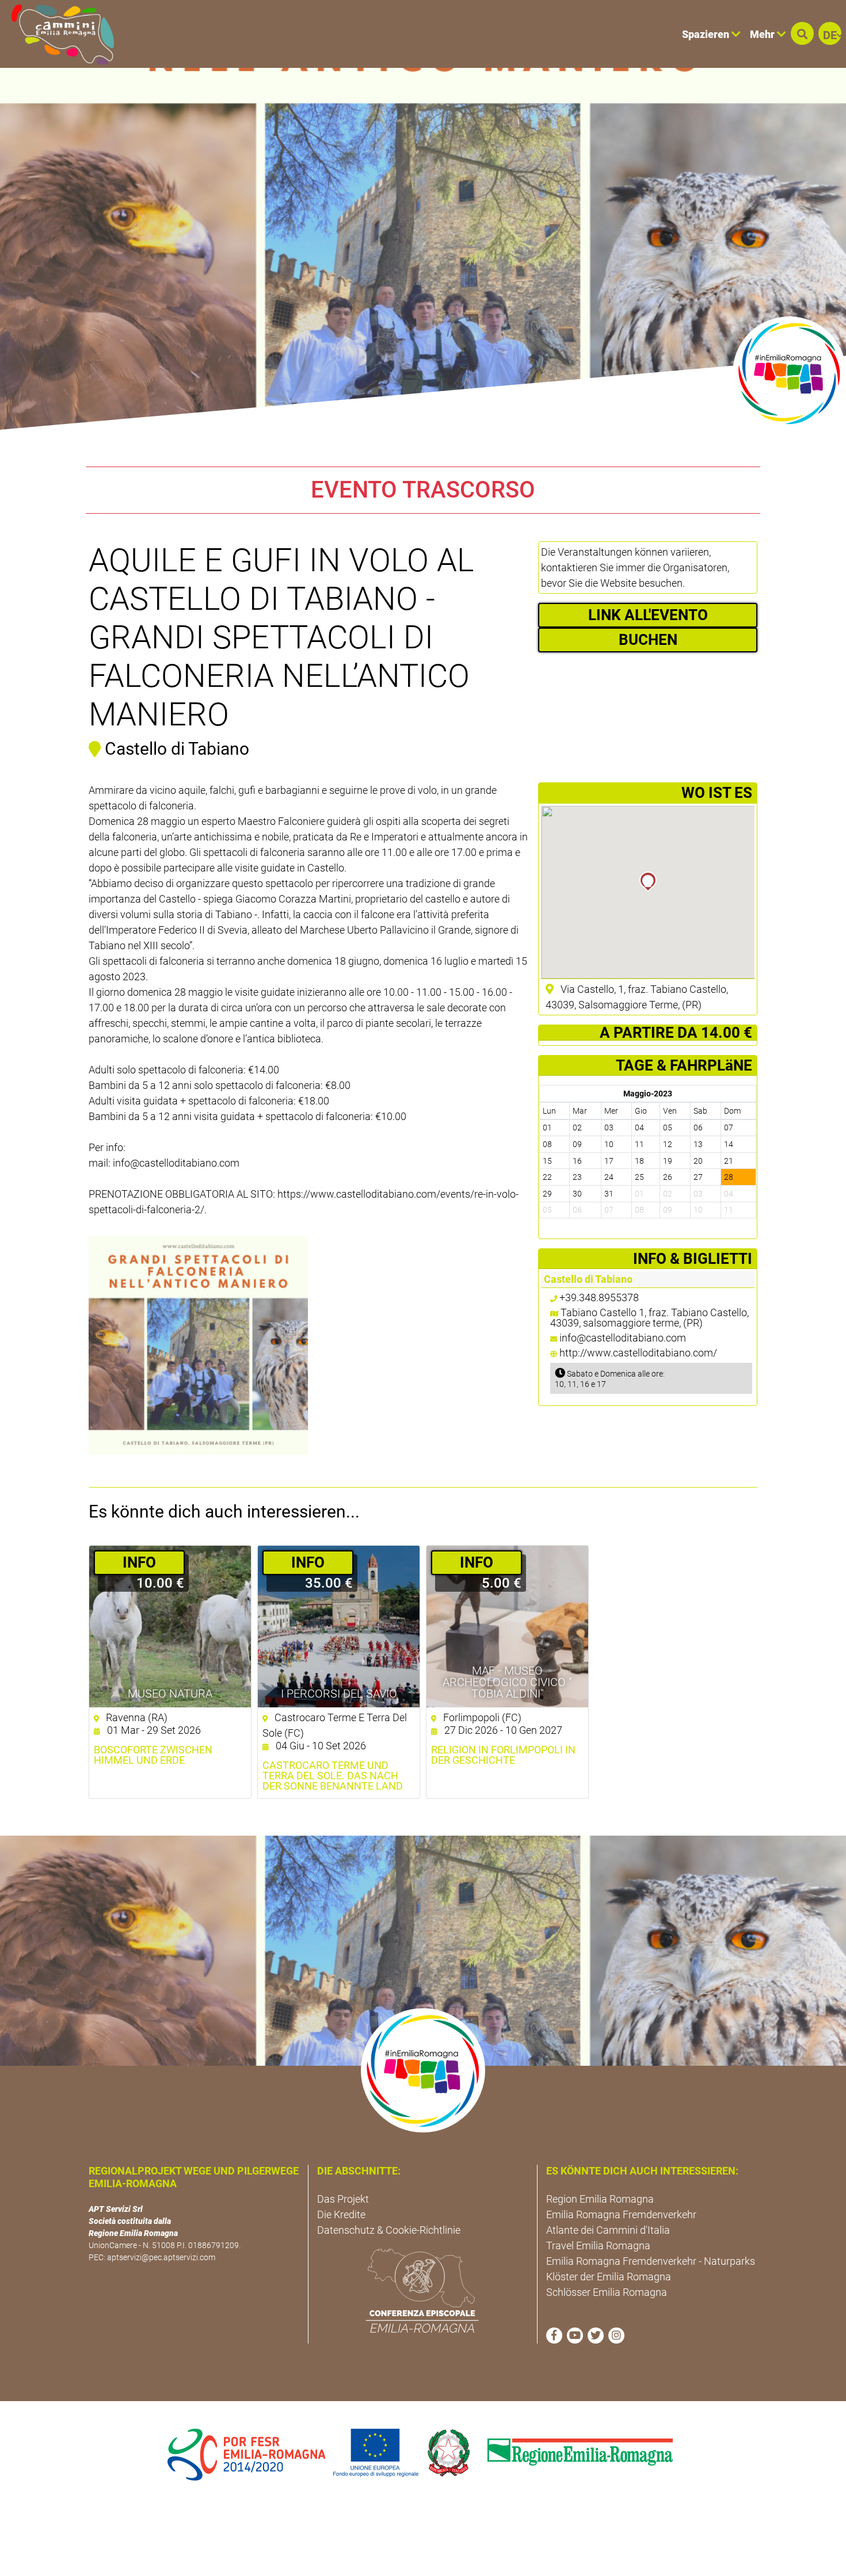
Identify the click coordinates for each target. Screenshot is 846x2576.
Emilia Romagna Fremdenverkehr (621, 2214)
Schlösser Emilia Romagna (607, 2292)
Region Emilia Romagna (600, 2199)
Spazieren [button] (707, 34)
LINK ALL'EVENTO (648, 615)
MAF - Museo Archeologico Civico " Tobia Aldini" (507, 1682)
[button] (802, 33)
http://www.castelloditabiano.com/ (638, 1353)
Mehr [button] (763, 34)
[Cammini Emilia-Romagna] (58, 34)
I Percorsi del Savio (339, 1694)
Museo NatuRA (170, 1694)
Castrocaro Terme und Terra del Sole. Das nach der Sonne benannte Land (333, 1776)
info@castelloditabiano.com (623, 1338)
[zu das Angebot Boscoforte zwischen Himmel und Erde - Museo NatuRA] (170, 1627)
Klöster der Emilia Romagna (609, 2277)
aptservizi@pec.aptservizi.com (161, 2257)
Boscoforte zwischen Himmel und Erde (153, 1755)
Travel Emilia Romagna (598, 2246)
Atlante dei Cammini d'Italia (608, 2230)
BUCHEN (648, 640)
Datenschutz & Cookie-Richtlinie (389, 2230)
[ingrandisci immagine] (198, 1345)
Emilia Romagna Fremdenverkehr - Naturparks (651, 2261)
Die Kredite (341, 2214)
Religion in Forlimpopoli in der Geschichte (503, 1755)
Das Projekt (343, 2199)
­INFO (139, 1562)
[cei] (422, 2291)
